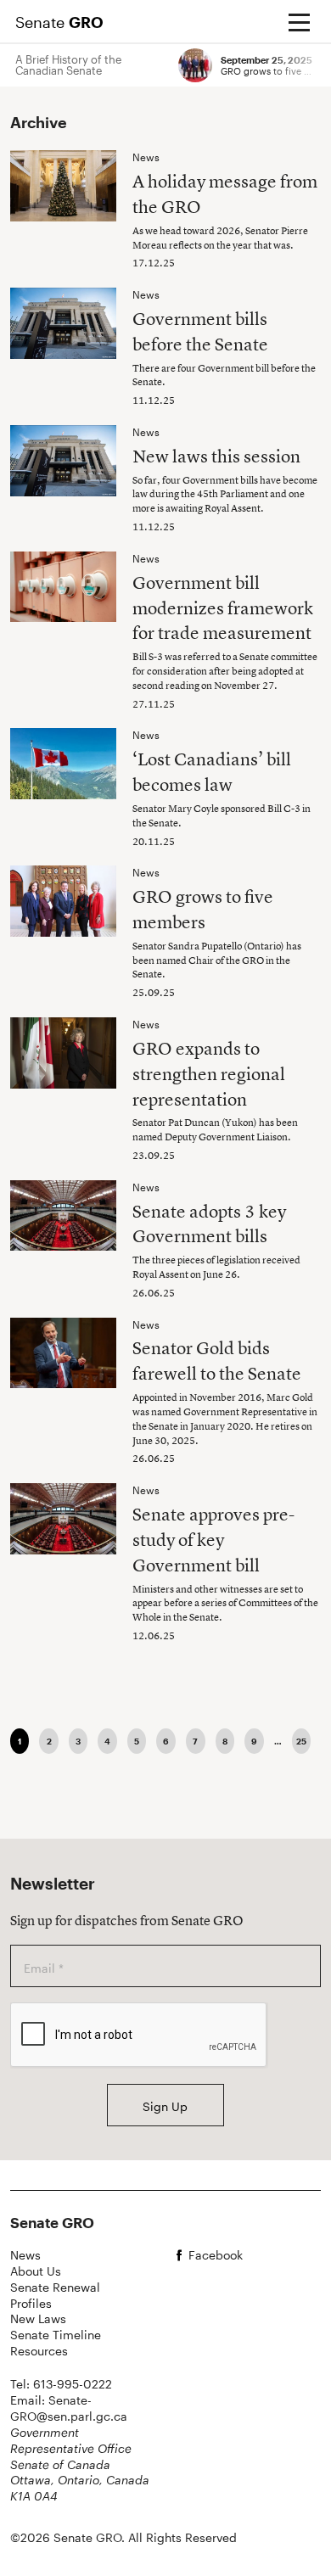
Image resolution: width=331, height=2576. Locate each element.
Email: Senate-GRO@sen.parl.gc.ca (69, 2408)
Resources (39, 2351)
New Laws (38, 2318)
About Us (36, 2271)
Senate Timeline (56, 2335)
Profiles (31, 2303)
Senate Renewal (55, 2287)
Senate (59, 22)
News (25, 2255)
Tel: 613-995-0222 (61, 2384)
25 (301, 1741)
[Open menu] (299, 22)
